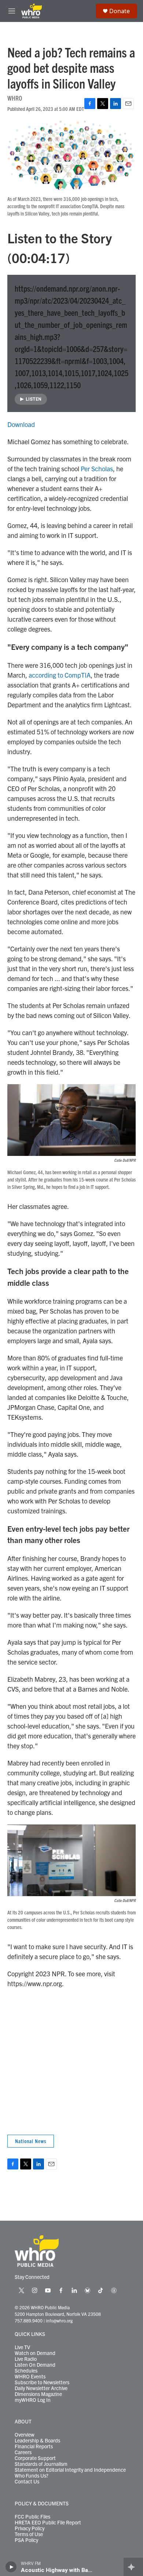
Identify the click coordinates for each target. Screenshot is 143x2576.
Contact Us (27, 2482)
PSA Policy (26, 2540)
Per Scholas (97, 469)
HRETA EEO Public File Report (48, 2523)
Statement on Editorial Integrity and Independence (70, 2470)
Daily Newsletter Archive (41, 2388)
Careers (23, 2452)
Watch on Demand (35, 2353)
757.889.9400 (29, 2320)
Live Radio (26, 2359)
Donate (120, 11)
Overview (25, 2435)
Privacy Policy (30, 2528)
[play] (11, 2567)
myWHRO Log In (33, 2400)
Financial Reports (34, 2446)
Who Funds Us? (32, 2476)
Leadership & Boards (37, 2441)
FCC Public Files (32, 2517)
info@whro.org (59, 2320)
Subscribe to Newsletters (42, 2382)
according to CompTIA (60, 675)
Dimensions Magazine (38, 2394)
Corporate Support (35, 2458)
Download (21, 424)
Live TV (22, 2347)
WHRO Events (30, 2377)
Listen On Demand (35, 2365)
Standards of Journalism (41, 2464)
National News (31, 2141)
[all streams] (133, 2567)
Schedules (26, 2371)
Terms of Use (29, 2534)
